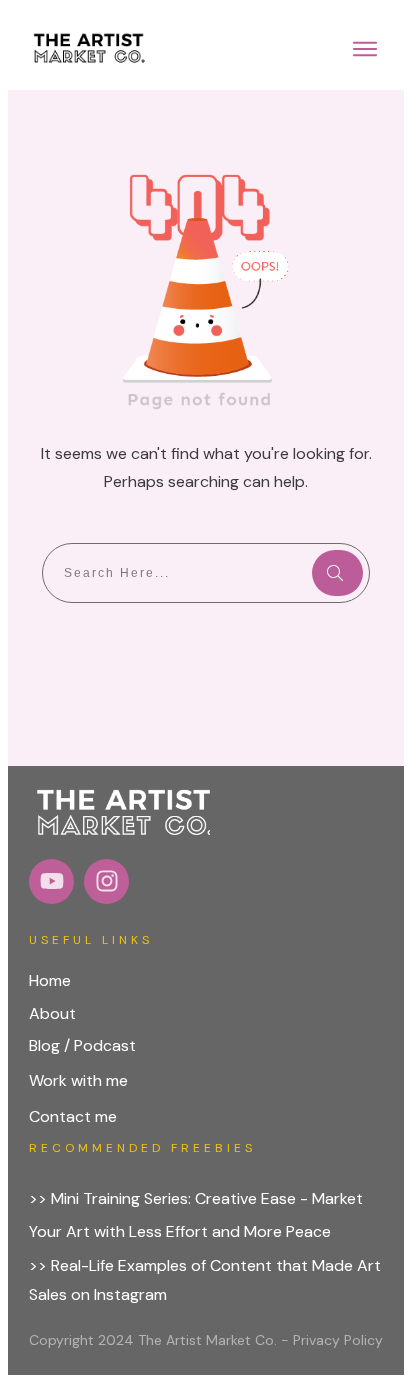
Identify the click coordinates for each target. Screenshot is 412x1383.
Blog (44, 1045)
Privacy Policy (338, 1340)
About (52, 1013)
